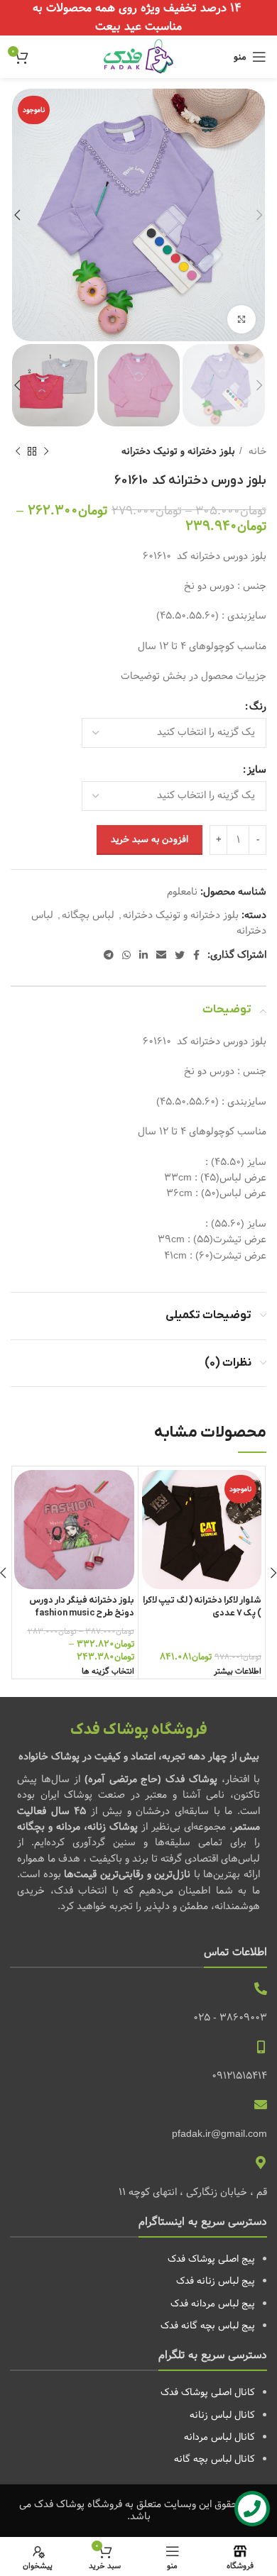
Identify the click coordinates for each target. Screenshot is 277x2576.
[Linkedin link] (143, 955)
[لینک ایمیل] (161, 955)
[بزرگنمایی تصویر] (241, 319)
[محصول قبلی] (46, 452)
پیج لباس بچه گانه (218, 2326)
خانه (256, 452)
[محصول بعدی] (18, 452)
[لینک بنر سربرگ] (138, 18)
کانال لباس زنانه (222, 2415)
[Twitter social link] (180, 955)
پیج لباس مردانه (223, 2304)
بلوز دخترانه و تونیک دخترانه (178, 452)
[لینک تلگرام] (109, 955)
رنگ (258, 707)
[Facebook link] (196, 955)
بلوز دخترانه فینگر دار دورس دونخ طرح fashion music (82, 1607)
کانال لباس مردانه (219, 2437)
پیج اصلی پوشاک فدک (211, 2259)
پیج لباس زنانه (226, 2281)
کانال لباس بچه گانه (214, 2459)
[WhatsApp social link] (126, 955)
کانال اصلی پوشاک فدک (208, 2392)
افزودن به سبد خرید (150, 839)
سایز (257, 770)
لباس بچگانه (88, 915)
